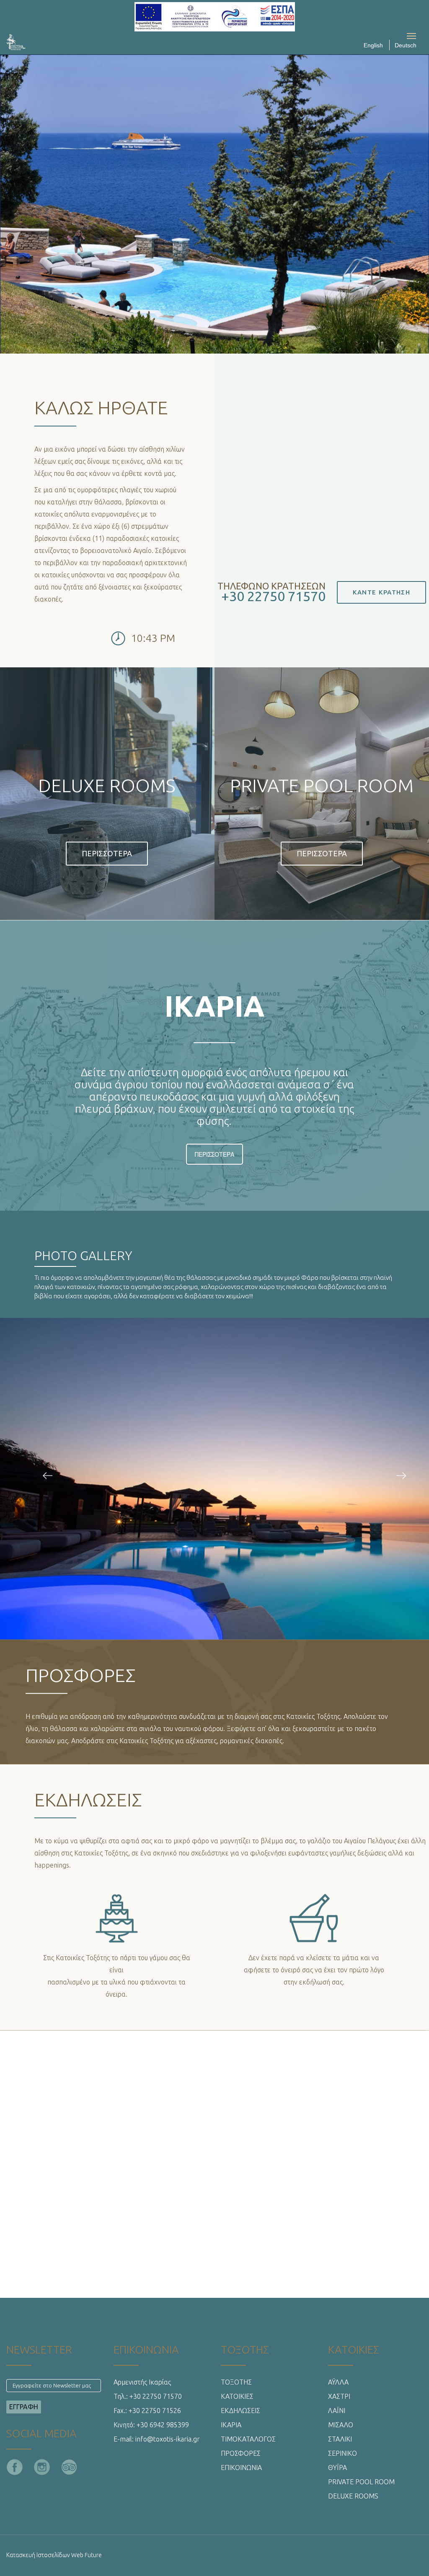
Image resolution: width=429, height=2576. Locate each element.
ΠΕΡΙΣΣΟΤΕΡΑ (214, 1154)
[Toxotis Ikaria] (36, 42)
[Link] (16, 791)
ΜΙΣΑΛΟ (341, 2425)
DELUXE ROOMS (353, 2496)
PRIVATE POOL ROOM (361, 2482)
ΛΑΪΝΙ (337, 2411)
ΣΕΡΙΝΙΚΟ (342, 2453)
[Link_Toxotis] (48, 1476)
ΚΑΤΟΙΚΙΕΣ (237, 2396)
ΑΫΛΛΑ (338, 2382)
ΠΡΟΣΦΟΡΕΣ (241, 2453)
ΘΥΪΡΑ (337, 2467)
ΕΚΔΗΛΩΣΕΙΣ (240, 2411)
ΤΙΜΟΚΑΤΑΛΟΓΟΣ (248, 2439)
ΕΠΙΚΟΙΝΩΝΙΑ (241, 2467)
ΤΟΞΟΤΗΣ (236, 2382)
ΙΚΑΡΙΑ (231, 2425)
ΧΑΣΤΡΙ (339, 2396)
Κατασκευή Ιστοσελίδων (38, 2555)
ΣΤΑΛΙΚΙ (340, 2439)
